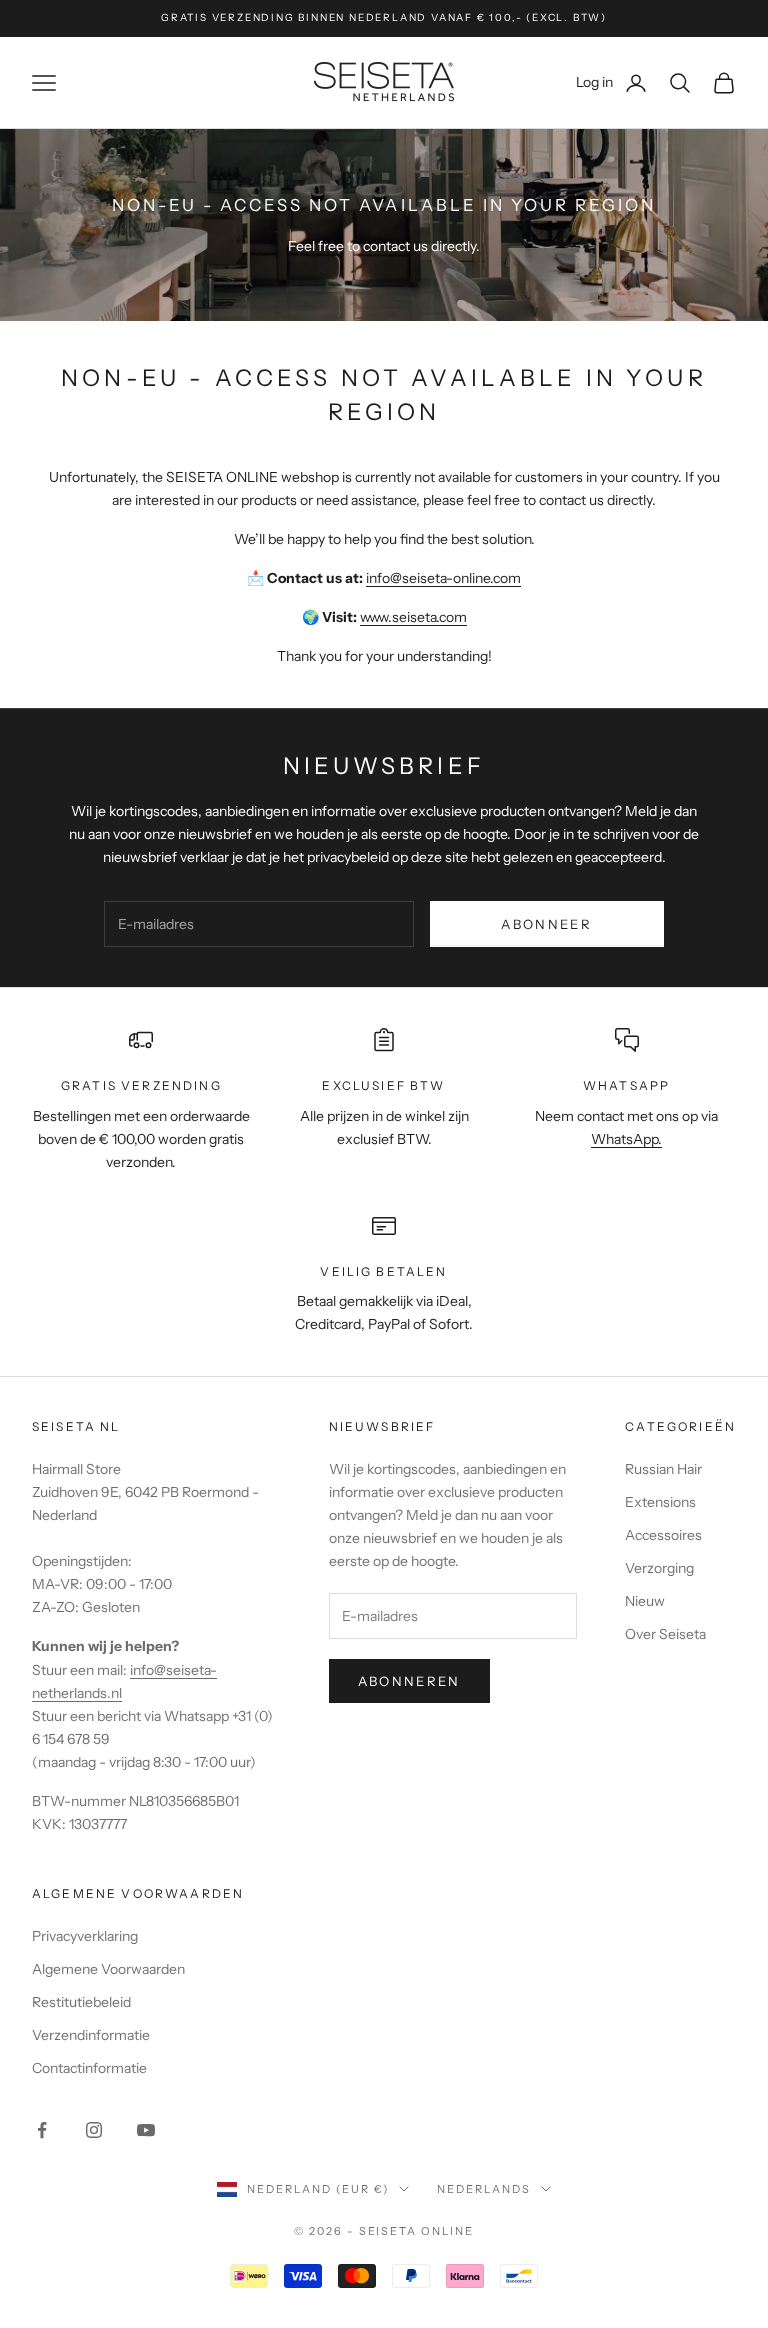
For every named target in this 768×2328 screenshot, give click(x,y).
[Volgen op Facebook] (42, 2130)
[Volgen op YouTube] (146, 2130)
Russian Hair (663, 1469)
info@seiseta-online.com (443, 578)
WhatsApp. (626, 1139)
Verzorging (659, 1568)
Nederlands (484, 2189)
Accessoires (663, 1535)
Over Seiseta (665, 1634)
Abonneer (546, 924)
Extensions (660, 1502)
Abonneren (409, 1681)
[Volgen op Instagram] (94, 2130)
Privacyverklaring (85, 1936)
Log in (612, 81)
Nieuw (645, 1601)
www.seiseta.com (413, 617)
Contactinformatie (89, 2068)
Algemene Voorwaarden (108, 1969)
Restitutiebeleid (81, 2002)
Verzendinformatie (91, 2035)
